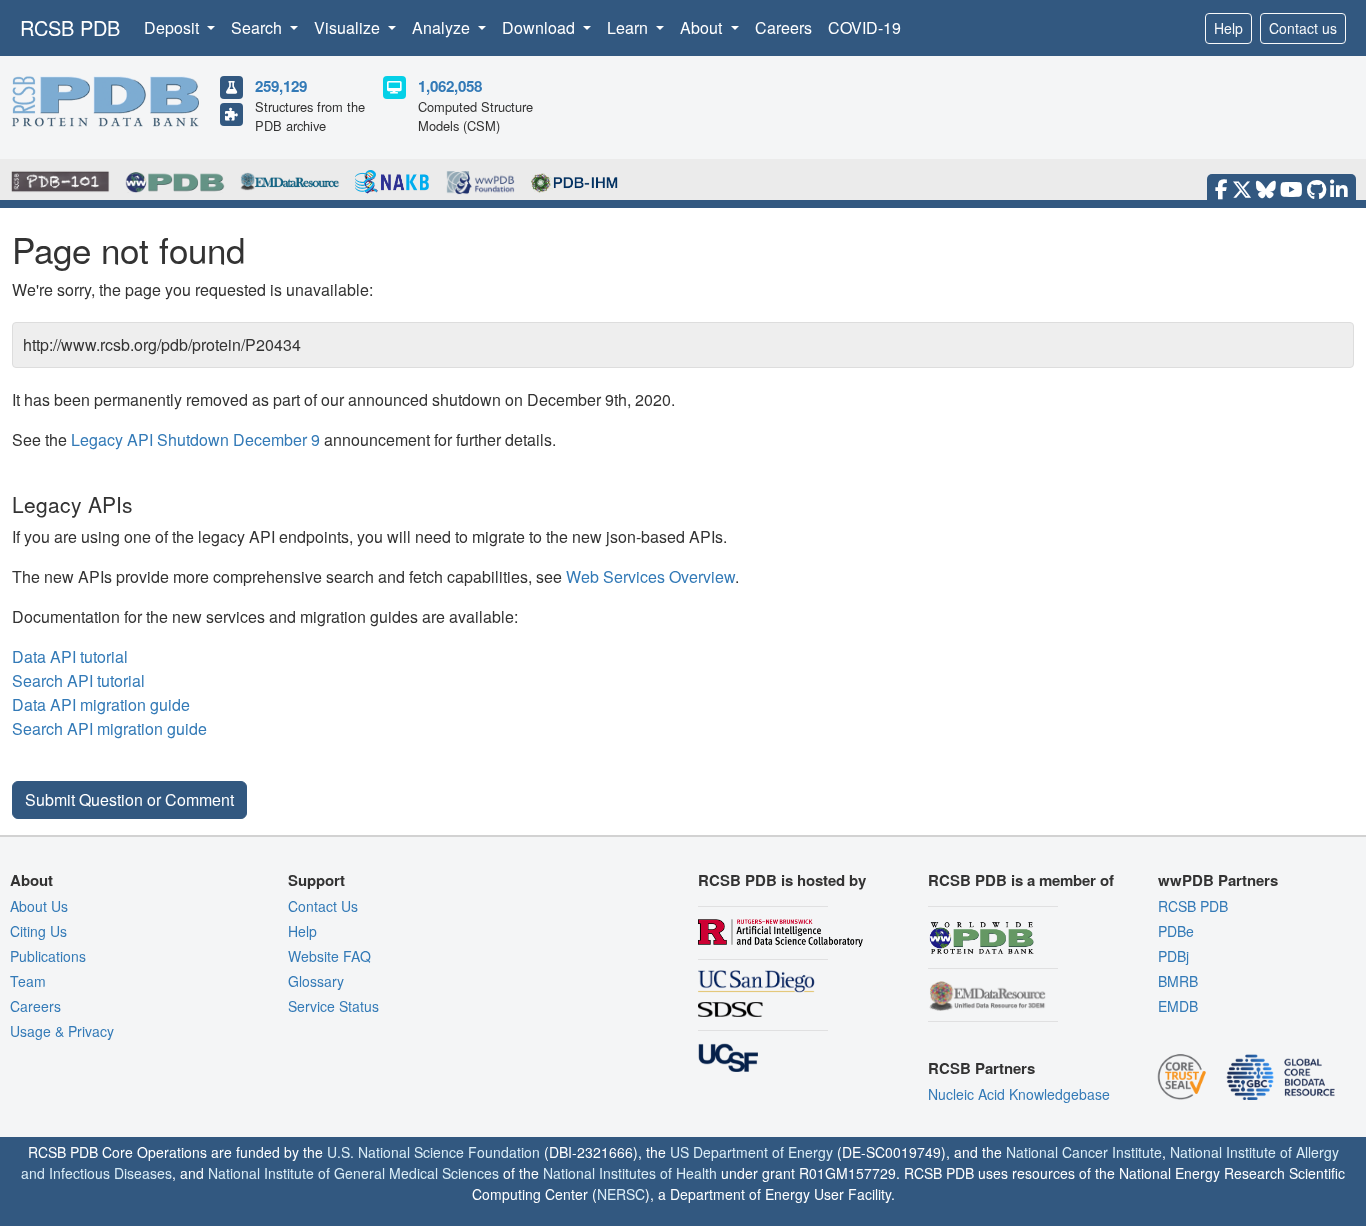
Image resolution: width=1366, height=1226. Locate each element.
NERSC (621, 1194)
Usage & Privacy (62, 1031)
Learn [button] (629, 27)
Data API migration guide (101, 704)
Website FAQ (329, 956)
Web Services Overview (650, 576)
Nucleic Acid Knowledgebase (1019, 1094)
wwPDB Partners (1218, 880)
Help (1228, 28)
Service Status (333, 1006)
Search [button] (258, 27)
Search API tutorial (78, 680)
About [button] (703, 27)
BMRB (1178, 981)
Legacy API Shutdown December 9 (195, 439)
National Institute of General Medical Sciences (353, 1173)
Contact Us (323, 906)
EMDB (1178, 1006)
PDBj (1173, 956)
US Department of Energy (751, 1152)
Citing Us (38, 931)
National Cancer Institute (1084, 1152)
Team (28, 981)
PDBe (1176, 931)
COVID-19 (864, 27)
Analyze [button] (443, 27)
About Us (39, 906)
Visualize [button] (349, 27)
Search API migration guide (109, 728)
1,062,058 (450, 86)
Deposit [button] (173, 27)
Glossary (316, 981)
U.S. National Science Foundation (433, 1152)
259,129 (281, 86)
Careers (783, 27)
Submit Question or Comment (129, 799)
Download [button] (540, 27)
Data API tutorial (70, 656)
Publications (48, 956)
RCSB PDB (70, 27)
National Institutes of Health (630, 1173)
